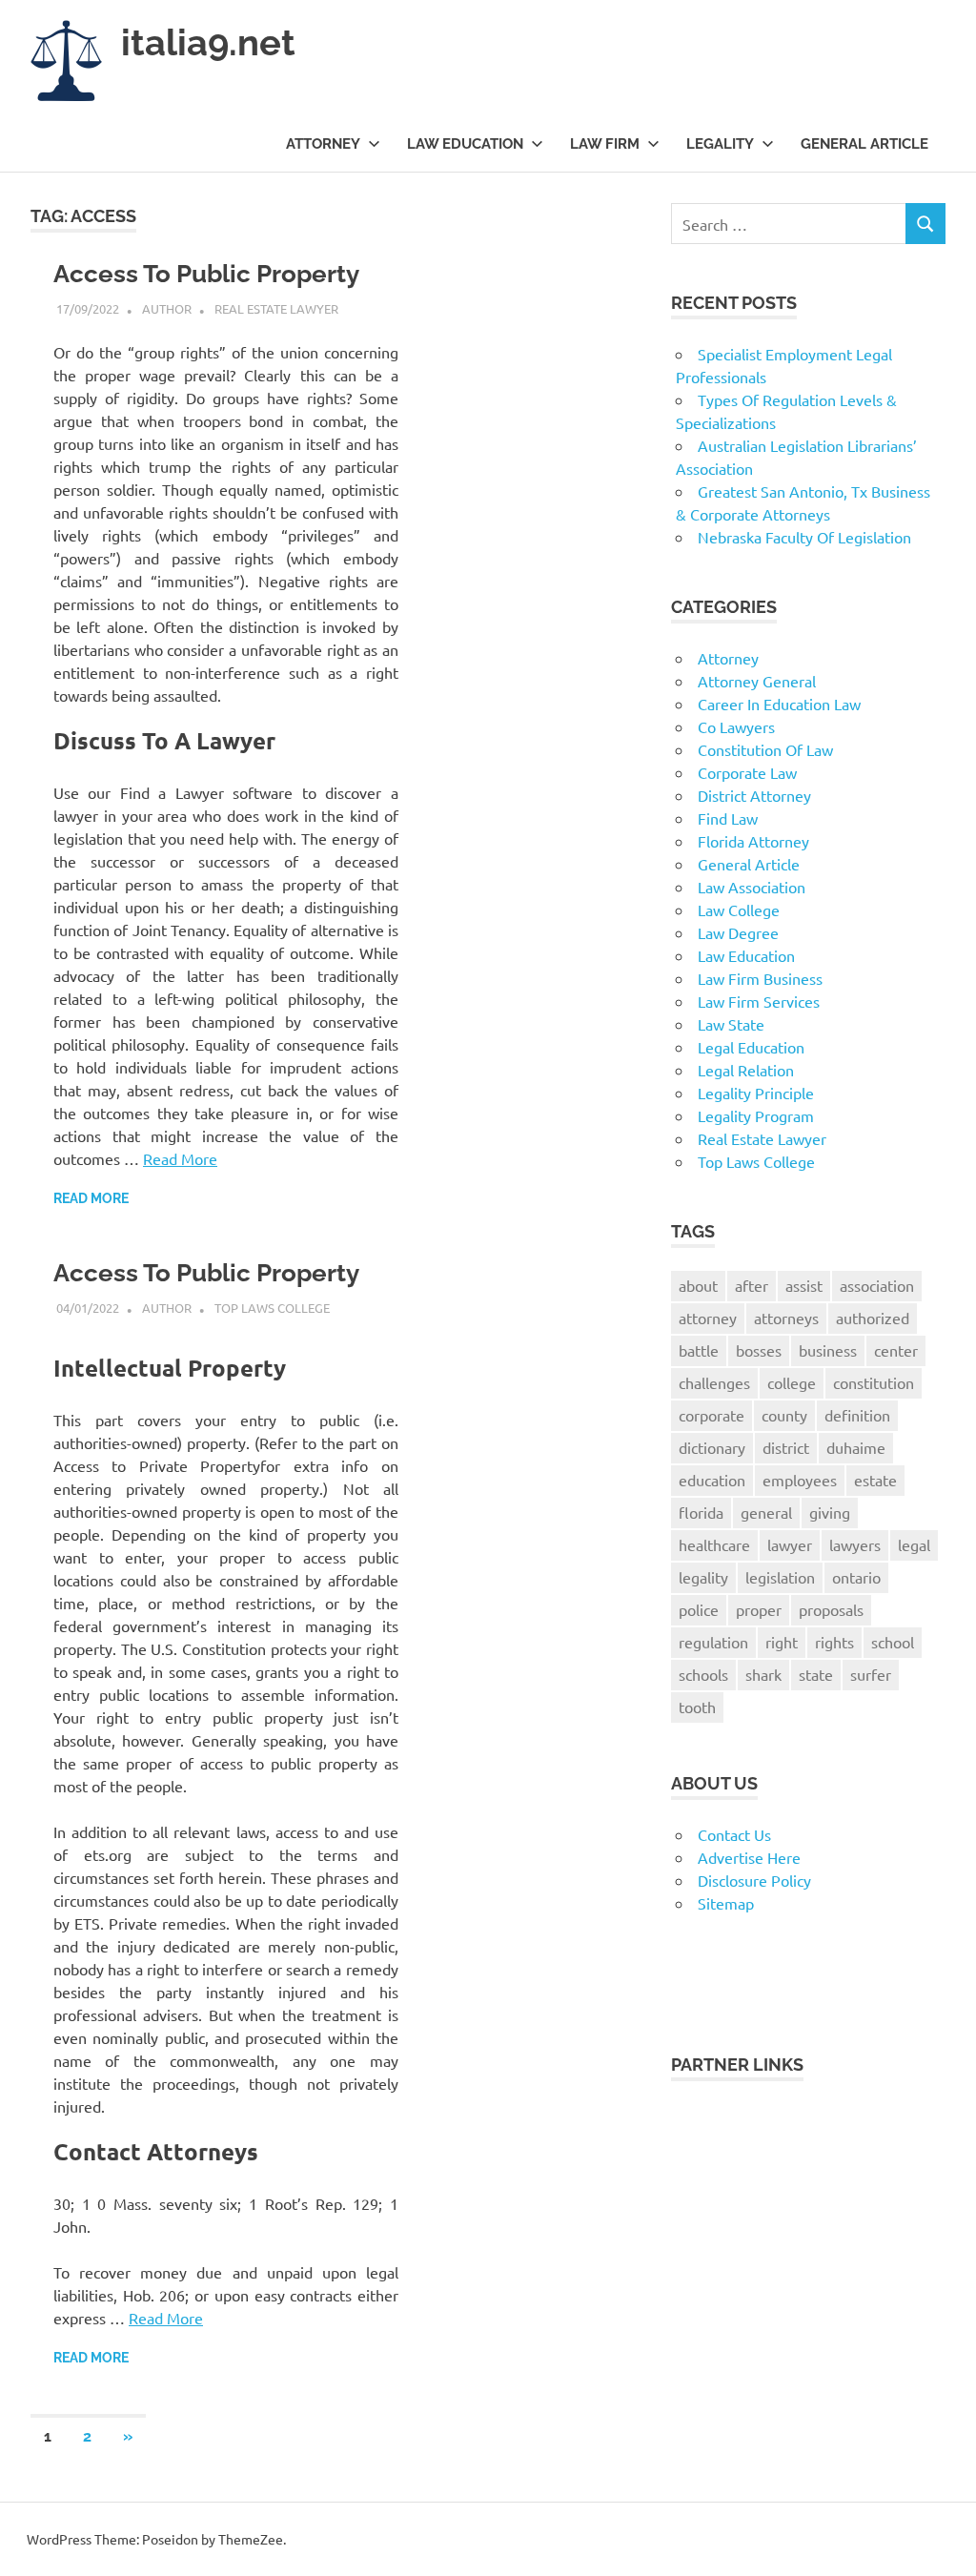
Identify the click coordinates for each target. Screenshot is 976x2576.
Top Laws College (272, 1308)
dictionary (712, 1447)
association (877, 1285)
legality (703, 1577)
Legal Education (751, 1047)
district (786, 1447)
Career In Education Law (779, 704)
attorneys (786, 1318)
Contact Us (734, 1834)
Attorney (323, 144)
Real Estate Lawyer (276, 308)
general (766, 1512)
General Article (864, 144)
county (784, 1415)
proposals (831, 1609)
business (828, 1350)
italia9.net (208, 42)
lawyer (790, 1544)
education (712, 1480)
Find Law (728, 818)
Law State (731, 1024)
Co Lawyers (736, 726)
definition (857, 1415)
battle (699, 1350)
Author (167, 308)
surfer (871, 1674)
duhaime (856, 1447)
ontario (856, 1577)
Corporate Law (747, 772)
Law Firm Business (760, 978)
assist (804, 1285)
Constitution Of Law (765, 749)
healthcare (714, 1544)
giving (830, 1512)
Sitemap (726, 1903)
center (896, 1350)
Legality (720, 144)
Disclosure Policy (754, 1880)
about (698, 1285)
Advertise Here (749, 1857)
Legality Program (756, 1115)
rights (834, 1642)
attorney (708, 1318)
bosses (759, 1350)
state (816, 1674)
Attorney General (757, 681)
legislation (780, 1577)
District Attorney (754, 795)
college (792, 1382)
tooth (697, 1707)
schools (703, 1674)
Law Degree (738, 932)
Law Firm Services (759, 1001)
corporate (712, 1415)
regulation (713, 1642)
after (752, 1285)
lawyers (855, 1544)
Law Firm (605, 144)
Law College (739, 910)
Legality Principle (756, 1093)
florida (701, 1512)
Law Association (752, 887)
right (782, 1642)
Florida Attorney (753, 841)
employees (800, 1480)
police (699, 1609)
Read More (180, 1158)
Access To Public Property (206, 274)
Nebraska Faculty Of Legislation (804, 537)
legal (914, 1544)
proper (759, 1609)
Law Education (465, 144)
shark (763, 1674)
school (893, 1642)
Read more (91, 1198)
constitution (874, 1382)
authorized (873, 1318)
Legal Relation (746, 1070)
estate (875, 1480)
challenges (714, 1382)
